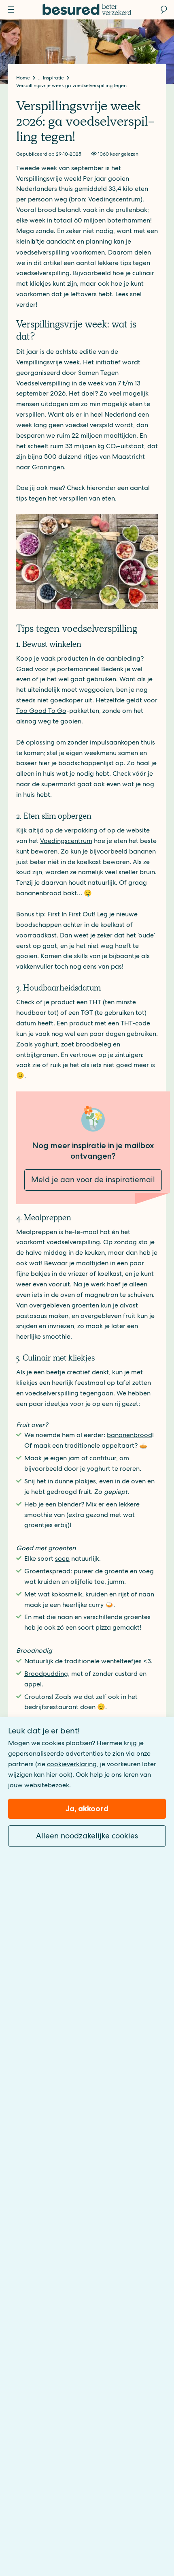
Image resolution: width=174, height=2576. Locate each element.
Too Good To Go (41, 711)
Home (24, 78)
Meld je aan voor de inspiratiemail (93, 1180)
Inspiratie (54, 78)
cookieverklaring (72, 1764)
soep (62, 1559)
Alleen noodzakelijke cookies (87, 1836)
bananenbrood (129, 1435)
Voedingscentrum (66, 841)
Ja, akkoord (87, 1809)
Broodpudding (46, 1674)
